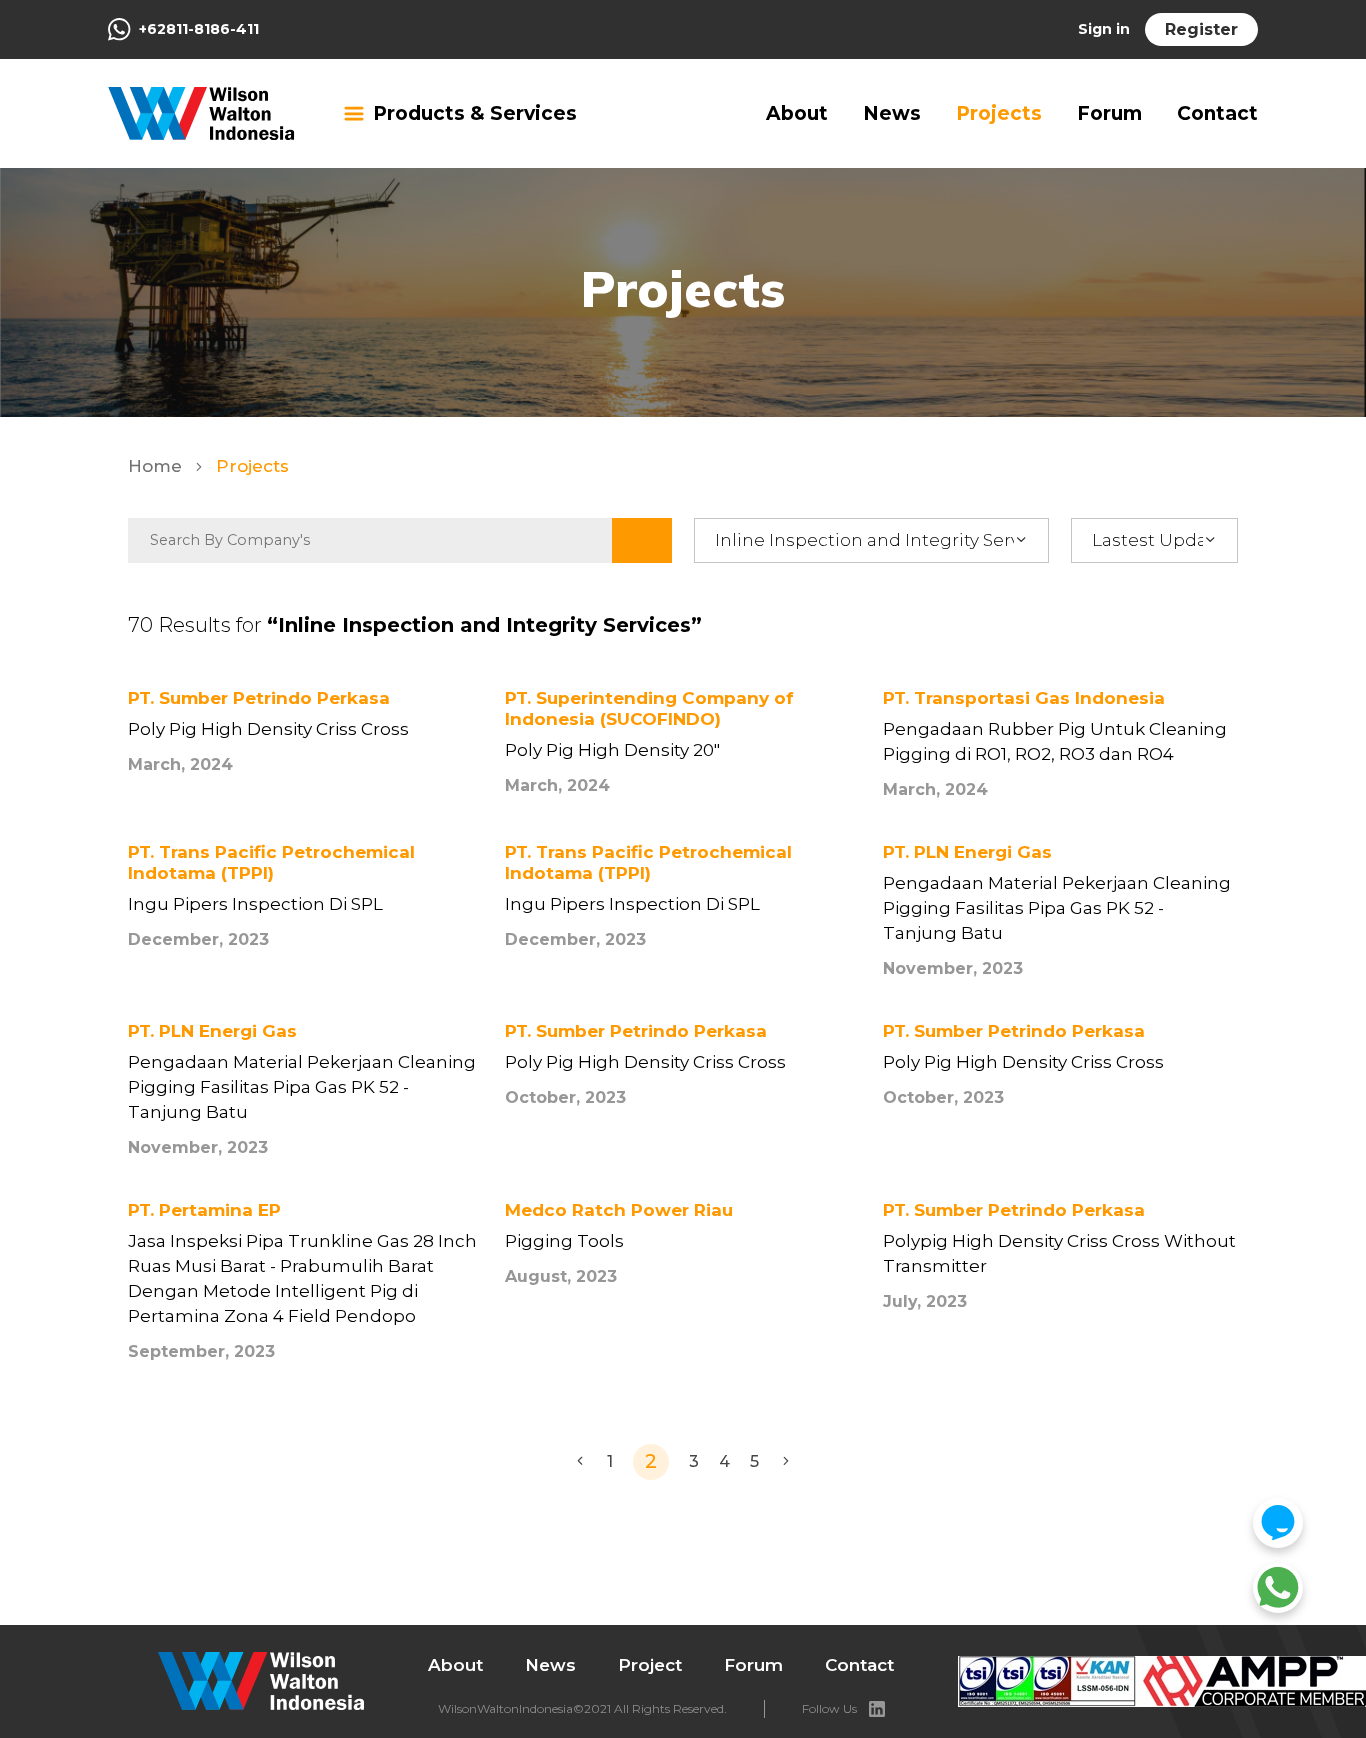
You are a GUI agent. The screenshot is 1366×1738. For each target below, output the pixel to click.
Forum (1109, 113)
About (797, 113)
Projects (999, 113)
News (892, 113)
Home (157, 466)
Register (1201, 29)
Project (650, 1665)
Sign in (1104, 29)
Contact (1217, 113)
